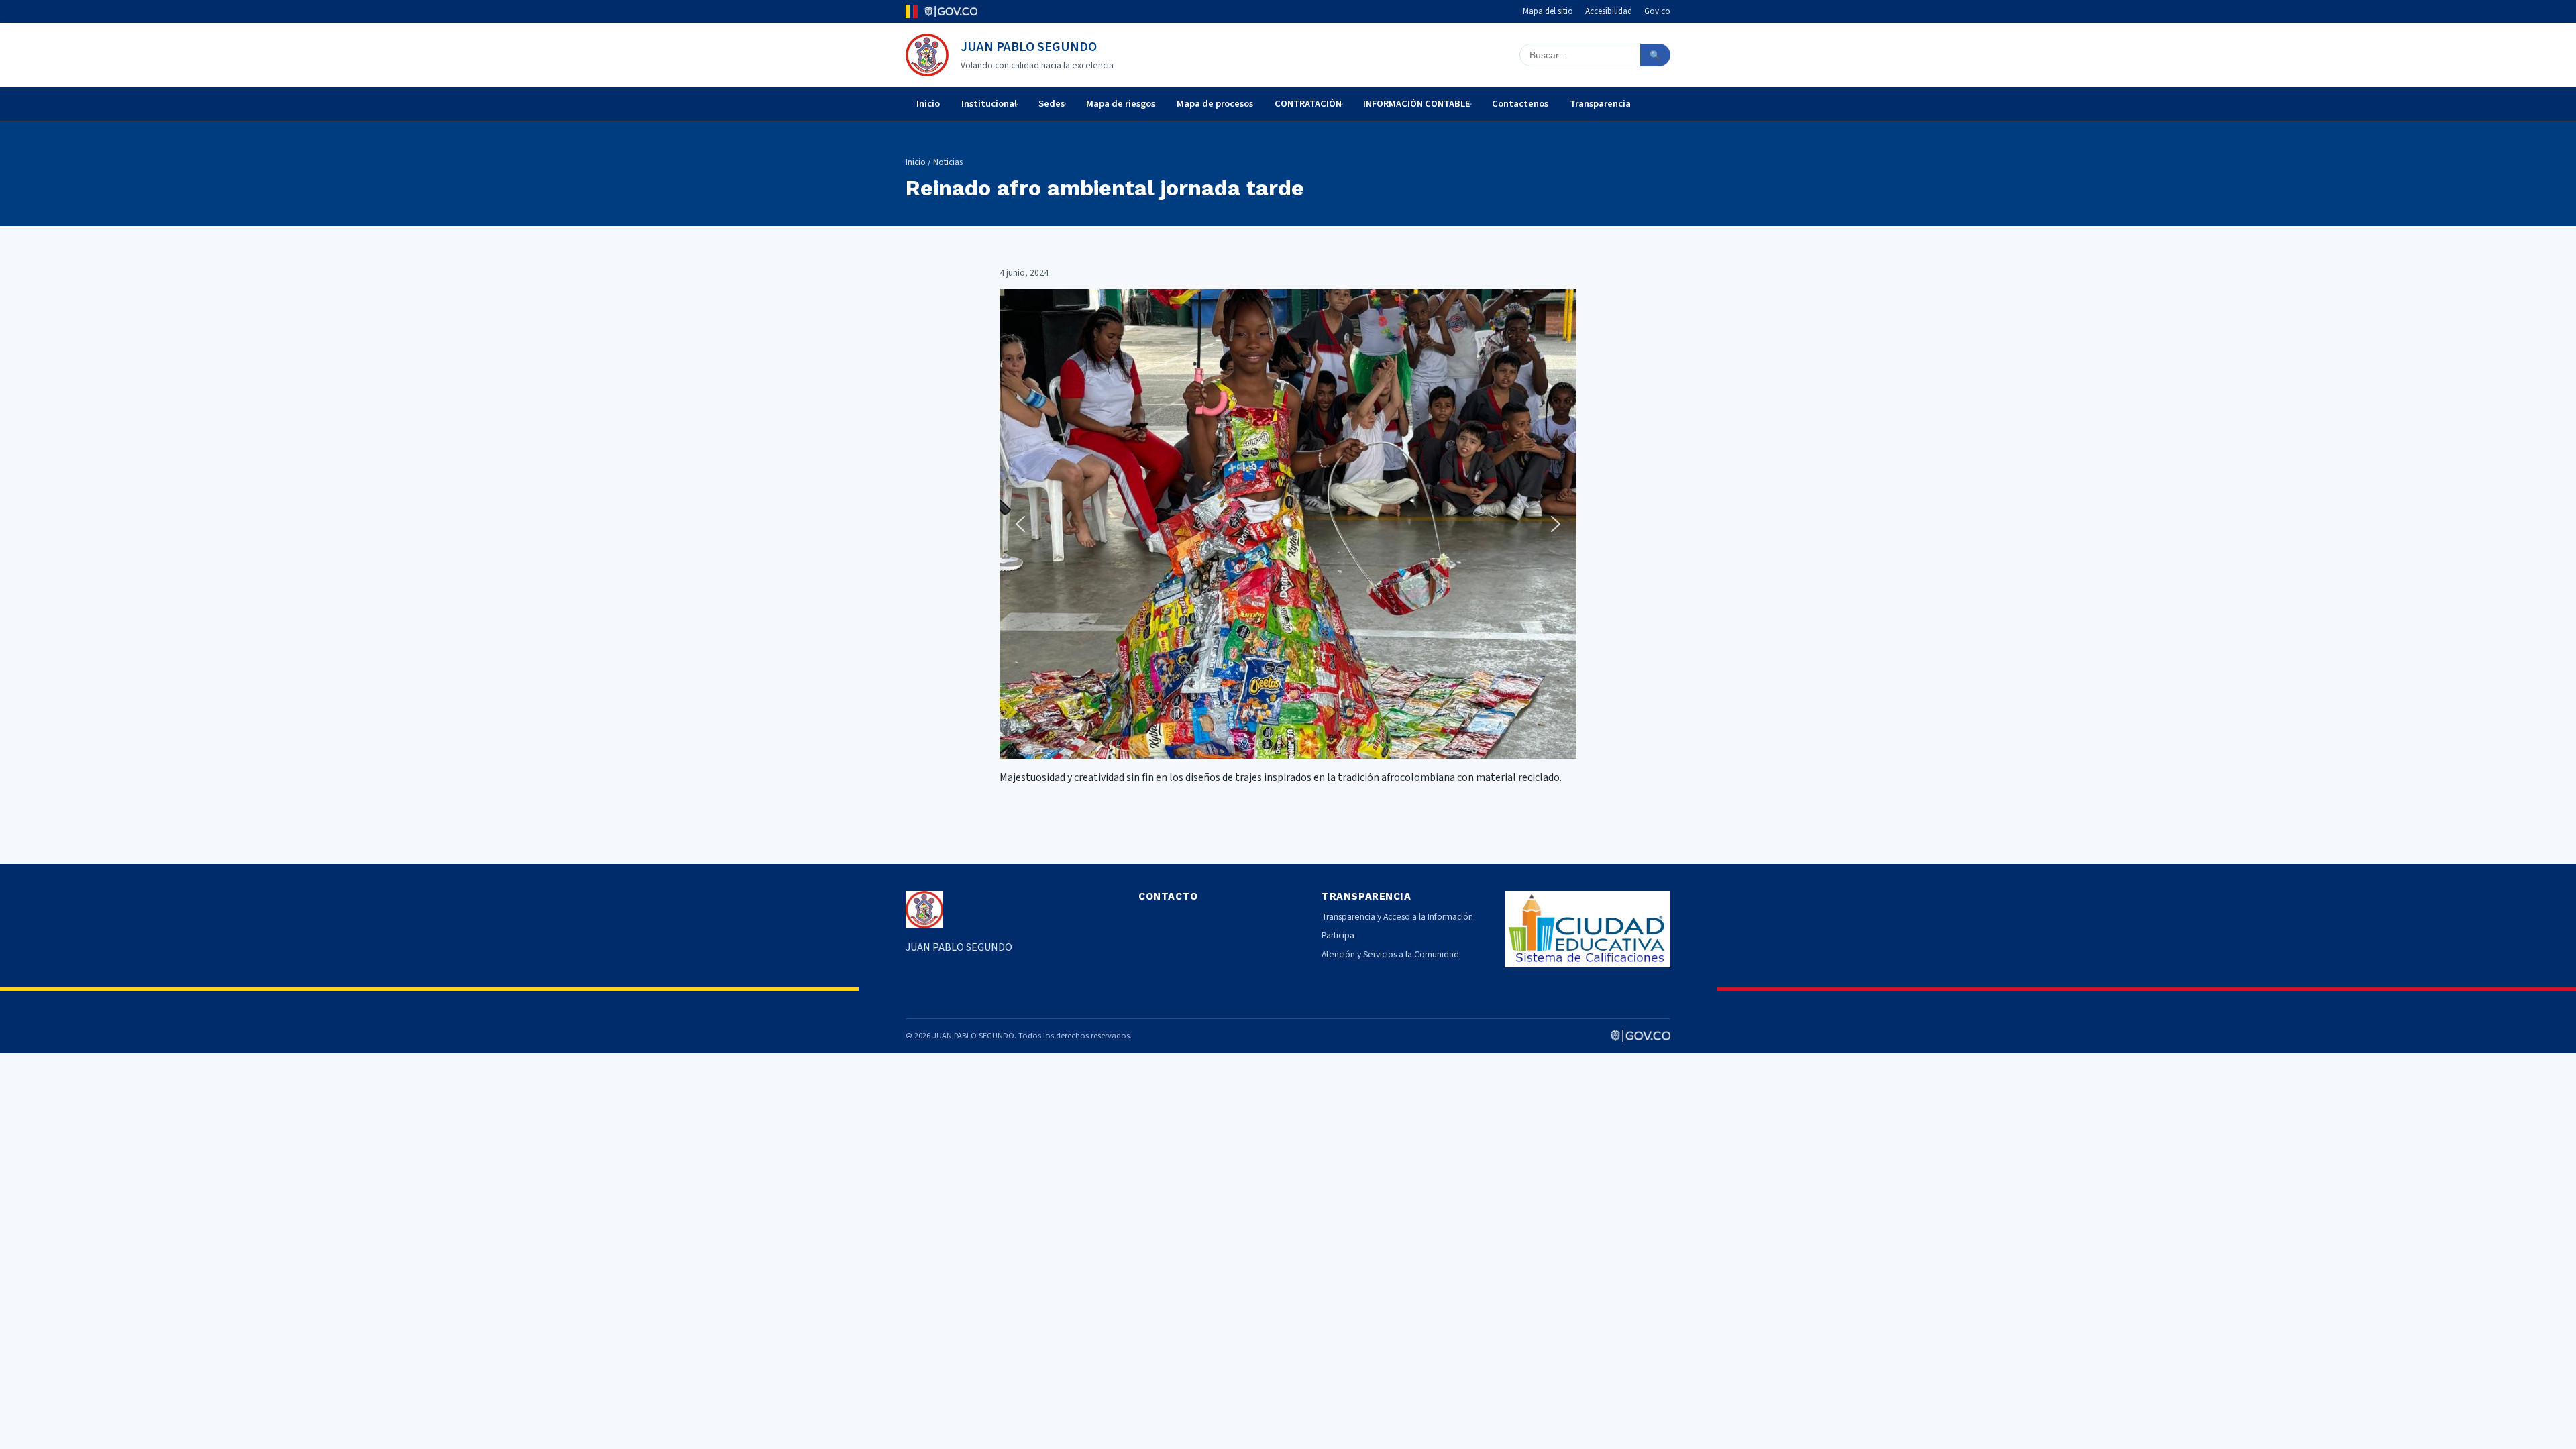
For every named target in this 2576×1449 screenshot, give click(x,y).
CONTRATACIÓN (1308, 104)
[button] (1020, 524)
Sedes (1052, 104)
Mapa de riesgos (1121, 104)
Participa (1338, 935)
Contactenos (1520, 104)
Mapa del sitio (1548, 11)
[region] (1288, 524)
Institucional (989, 104)
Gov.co (1657, 11)
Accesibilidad (1609, 11)
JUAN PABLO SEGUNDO (1029, 47)
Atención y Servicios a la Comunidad (1390, 954)
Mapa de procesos (1215, 104)
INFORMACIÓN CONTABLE (1417, 104)
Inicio (928, 104)
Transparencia (1600, 104)
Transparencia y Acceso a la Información (1397, 917)
